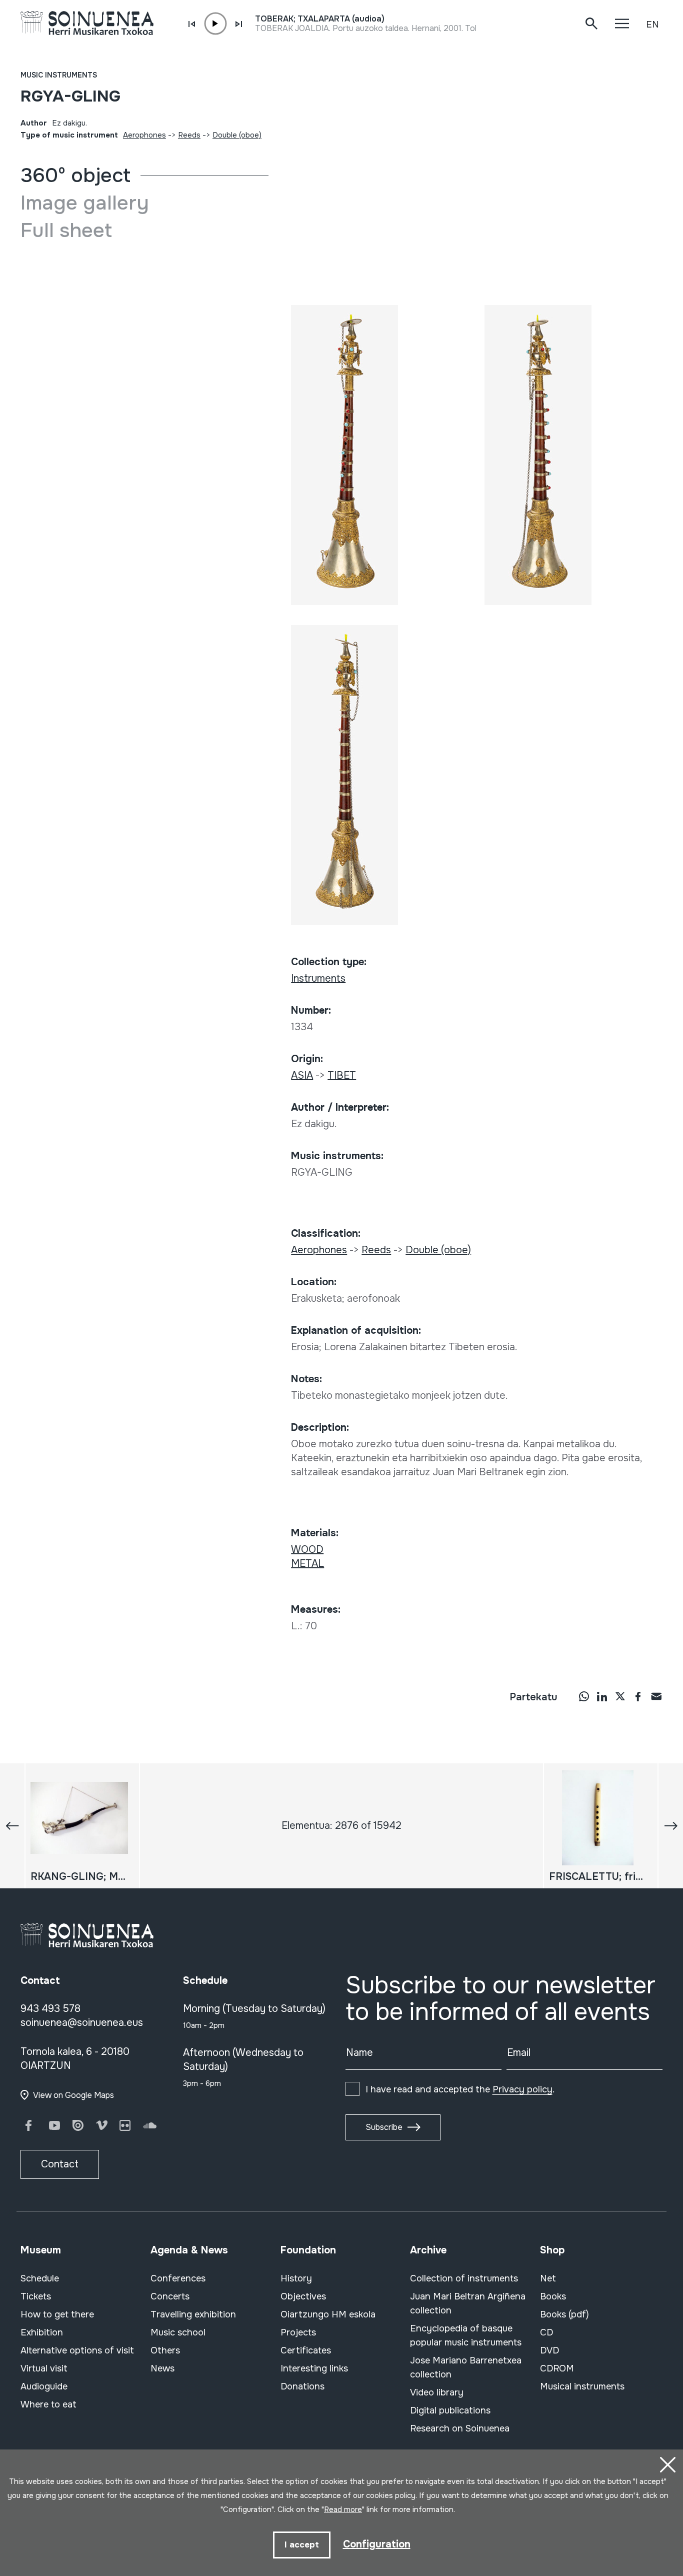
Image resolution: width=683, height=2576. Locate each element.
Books (553, 2296)
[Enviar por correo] (656, 1696)
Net (548, 2278)
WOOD (307, 1550)
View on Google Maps (73, 2095)
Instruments (318, 978)
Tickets (36, 2296)
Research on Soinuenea (460, 2428)
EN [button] (652, 25)
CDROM (557, 2368)
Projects (298, 2332)
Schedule (40, 2278)
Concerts (170, 2296)
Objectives (303, 2296)
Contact (60, 2164)
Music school (178, 2332)
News (162, 2368)
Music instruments (59, 75)
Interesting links (314, 2368)
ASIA (302, 1075)
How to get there (57, 2314)
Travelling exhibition (193, 2314)
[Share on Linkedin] (602, 1696)
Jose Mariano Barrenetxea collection (466, 2367)
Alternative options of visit (77, 2350)
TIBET (342, 1075)
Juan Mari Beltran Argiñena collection (468, 2303)
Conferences (178, 2278)
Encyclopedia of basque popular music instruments (466, 2335)
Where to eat (48, 2404)
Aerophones (144, 135)
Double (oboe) (237, 135)
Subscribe (384, 2127)
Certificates (306, 2350)
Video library (437, 2392)
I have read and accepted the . (460, 2089)
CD (546, 2332)
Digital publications (450, 2410)
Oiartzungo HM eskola (328, 2314)
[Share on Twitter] (620, 1696)
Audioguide (44, 2386)
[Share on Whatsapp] (584, 1696)
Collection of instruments (464, 2278)
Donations (302, 2386)
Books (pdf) (564, 2314)
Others (165, 2350)
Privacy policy (522, 2089)
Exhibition (42, 2332)
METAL (307, 1564)
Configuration (377, 2544)
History (296, 2278)
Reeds (189, 135)
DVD (549, 2350)
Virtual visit (44, 2368)
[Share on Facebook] (638, 1696)
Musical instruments (582, 2386)
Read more (343, 2509)
